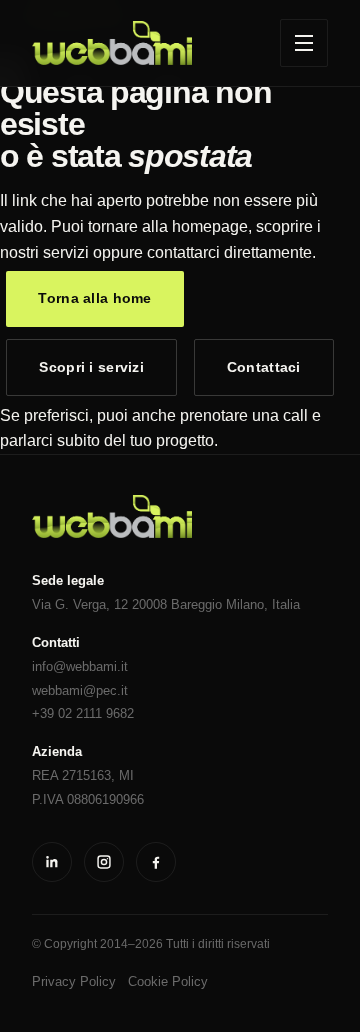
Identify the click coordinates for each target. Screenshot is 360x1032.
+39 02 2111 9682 (83, 713)
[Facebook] (156, 862)
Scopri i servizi (91, 367)
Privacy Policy (74, 981)
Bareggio (196, 604)
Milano (245, 604)
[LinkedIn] (52, 862)
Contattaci (264, 367)
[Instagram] (104, 862)
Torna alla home (94, 298)
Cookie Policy (168, 981)
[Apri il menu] (304, 43)
